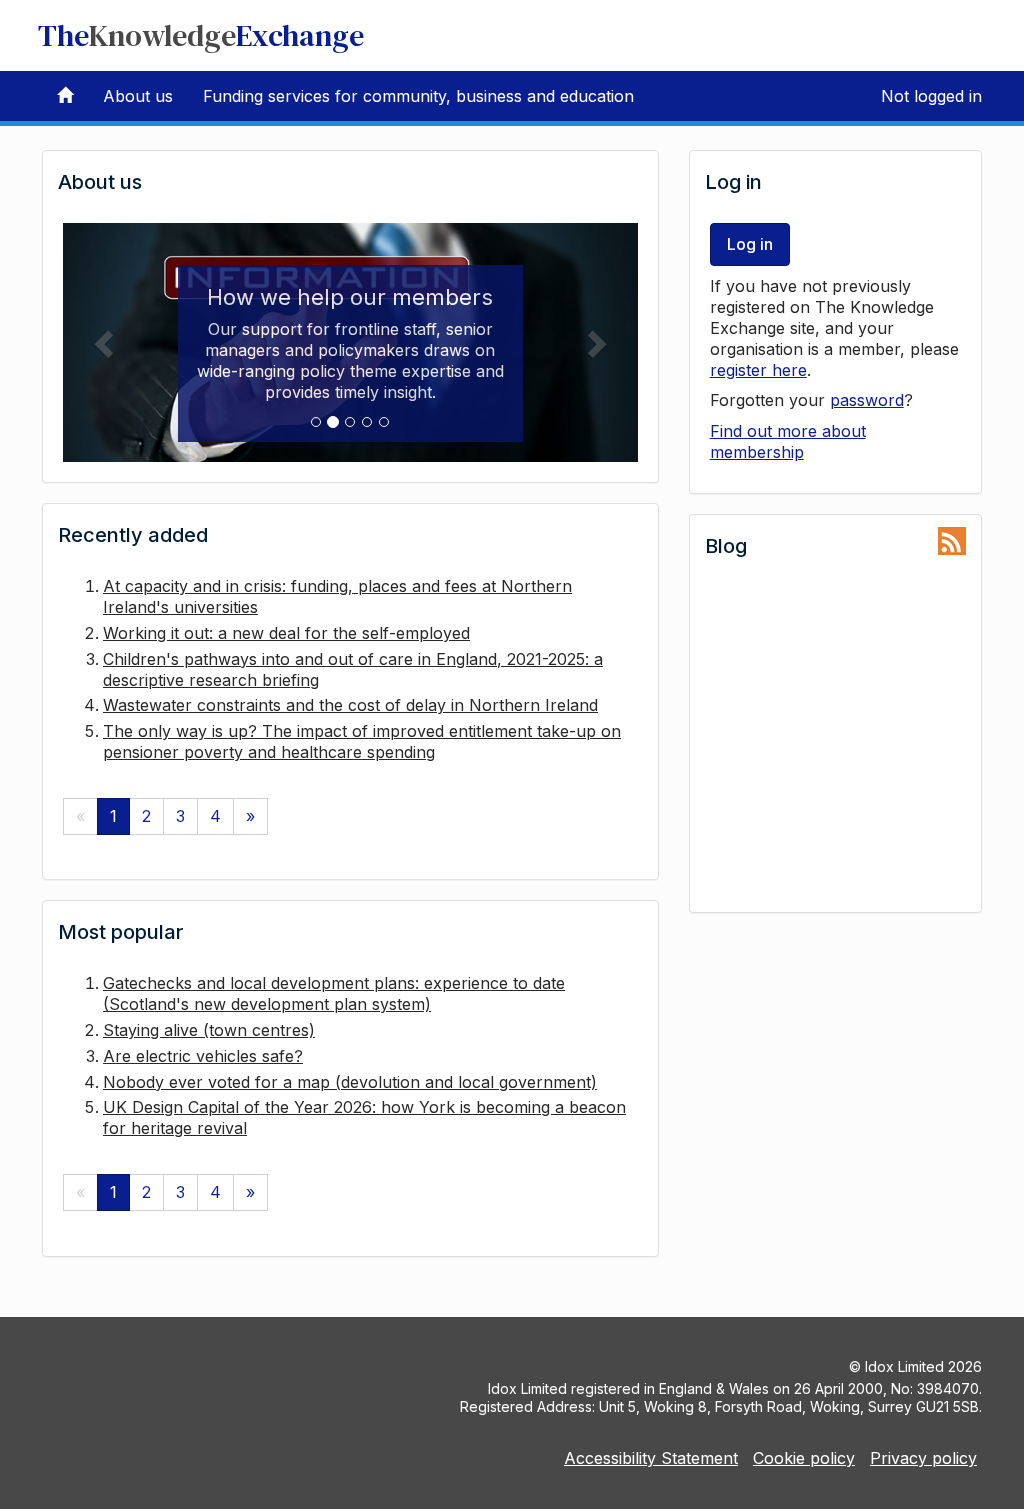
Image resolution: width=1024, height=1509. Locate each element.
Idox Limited (904, 1366)
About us (138, 96)
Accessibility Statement (651, 1458)
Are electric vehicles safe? (203, 1056)
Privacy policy (923, 1458)
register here (758, 370)
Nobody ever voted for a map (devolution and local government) (350, 1082)
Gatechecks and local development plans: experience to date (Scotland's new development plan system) (334, 993)
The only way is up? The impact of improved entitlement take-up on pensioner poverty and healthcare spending (362, 741)
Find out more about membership (788, 441)
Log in (750, 244)
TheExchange (201, 35)
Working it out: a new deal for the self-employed (286, 633)
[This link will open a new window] (952, 541)
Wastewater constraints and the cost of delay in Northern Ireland (350, 705)
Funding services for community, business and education (418, 96)
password (867, 400)
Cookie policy (804, 1458)
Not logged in (931, 96)
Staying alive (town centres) (209, 1030)
